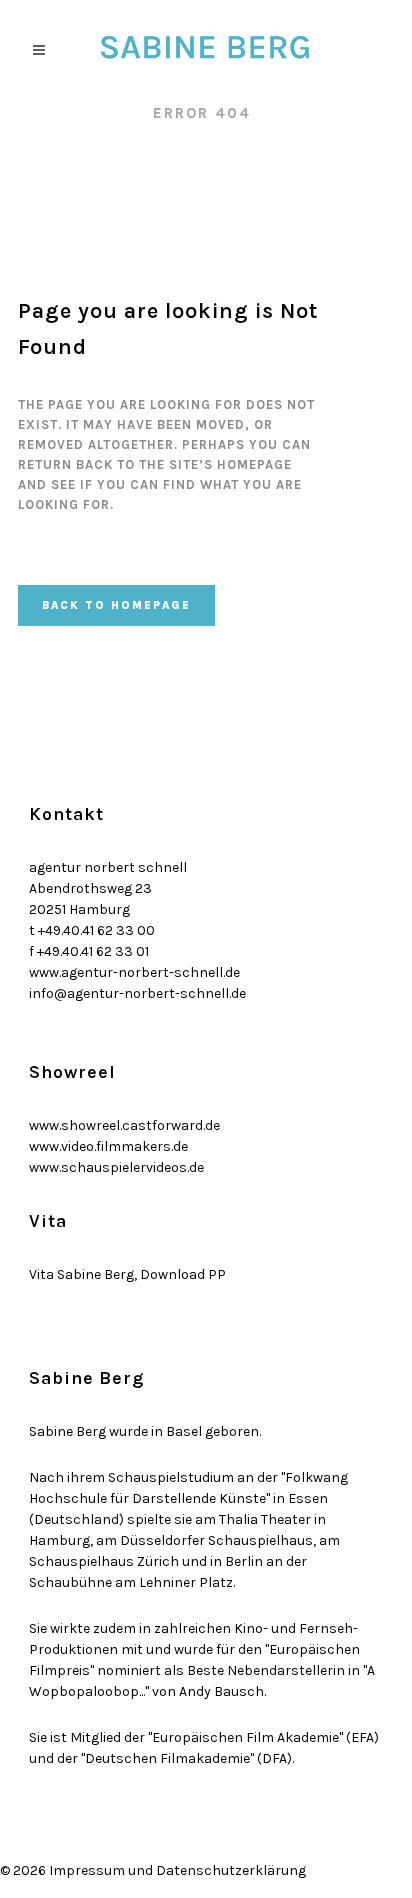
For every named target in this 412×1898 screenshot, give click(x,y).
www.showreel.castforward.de (124, 1125)
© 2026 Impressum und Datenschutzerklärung (153, 1870)
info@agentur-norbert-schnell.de (137, 993)
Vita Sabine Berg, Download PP (127, 1274)
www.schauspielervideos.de (116, 1167)
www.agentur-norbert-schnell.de (134, 972)
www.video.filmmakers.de (108, 1146)
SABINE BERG (75, 113)
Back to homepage (116, 605)
